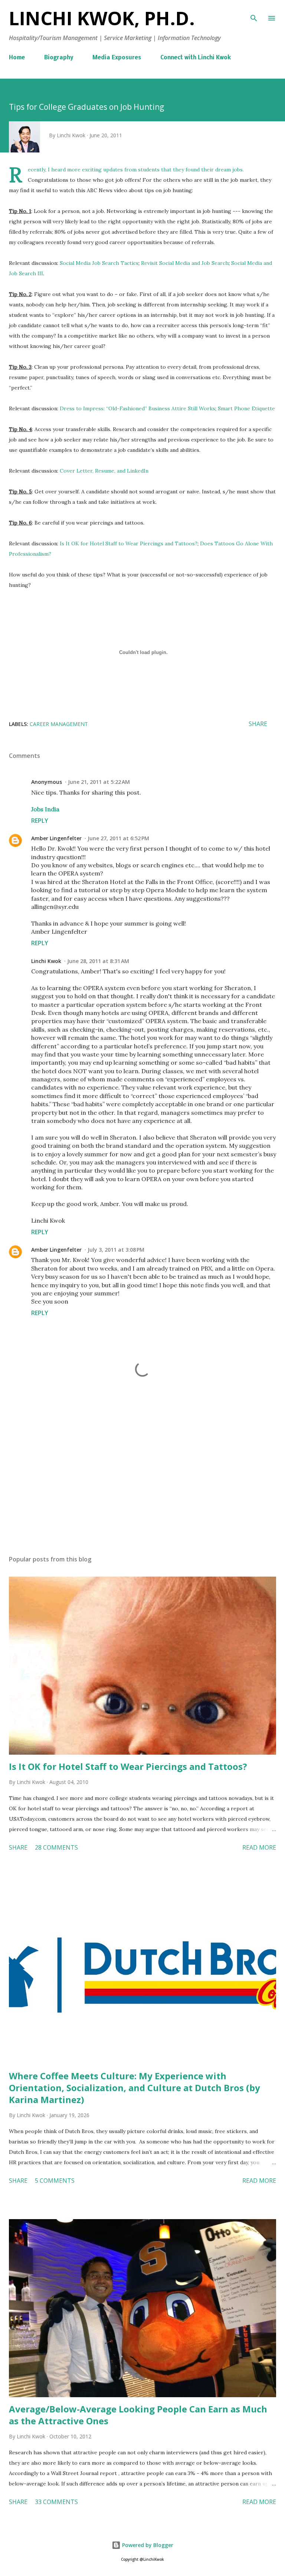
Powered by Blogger (147, 2545)
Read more (259, 1847)
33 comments (56, 2502)
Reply (40, 821)
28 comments (56, 1847)
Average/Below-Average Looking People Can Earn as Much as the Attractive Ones (138, 2415)
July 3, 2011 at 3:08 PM (116, 1250)
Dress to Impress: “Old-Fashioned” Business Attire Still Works (137, 408)
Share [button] (258, 724)
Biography (59, 58)
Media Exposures (117, 58)
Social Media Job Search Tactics (99, 263)
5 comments (55, 2181)
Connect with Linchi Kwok (196, 58)
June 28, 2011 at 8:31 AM (98, 961)
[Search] (254, 13)
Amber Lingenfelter (56, 838)
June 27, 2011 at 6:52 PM (118, 838)
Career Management (59, 724)
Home (17, 58)
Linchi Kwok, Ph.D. (102, 18)
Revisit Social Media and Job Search (185, 263)
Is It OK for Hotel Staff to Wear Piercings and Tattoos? (129, 543)
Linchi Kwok (46, 961)
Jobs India (45, 809)
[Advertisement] (142, 1479)
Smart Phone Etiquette (246, 408)
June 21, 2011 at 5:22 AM (99, 782)
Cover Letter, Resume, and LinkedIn (104, 471)
